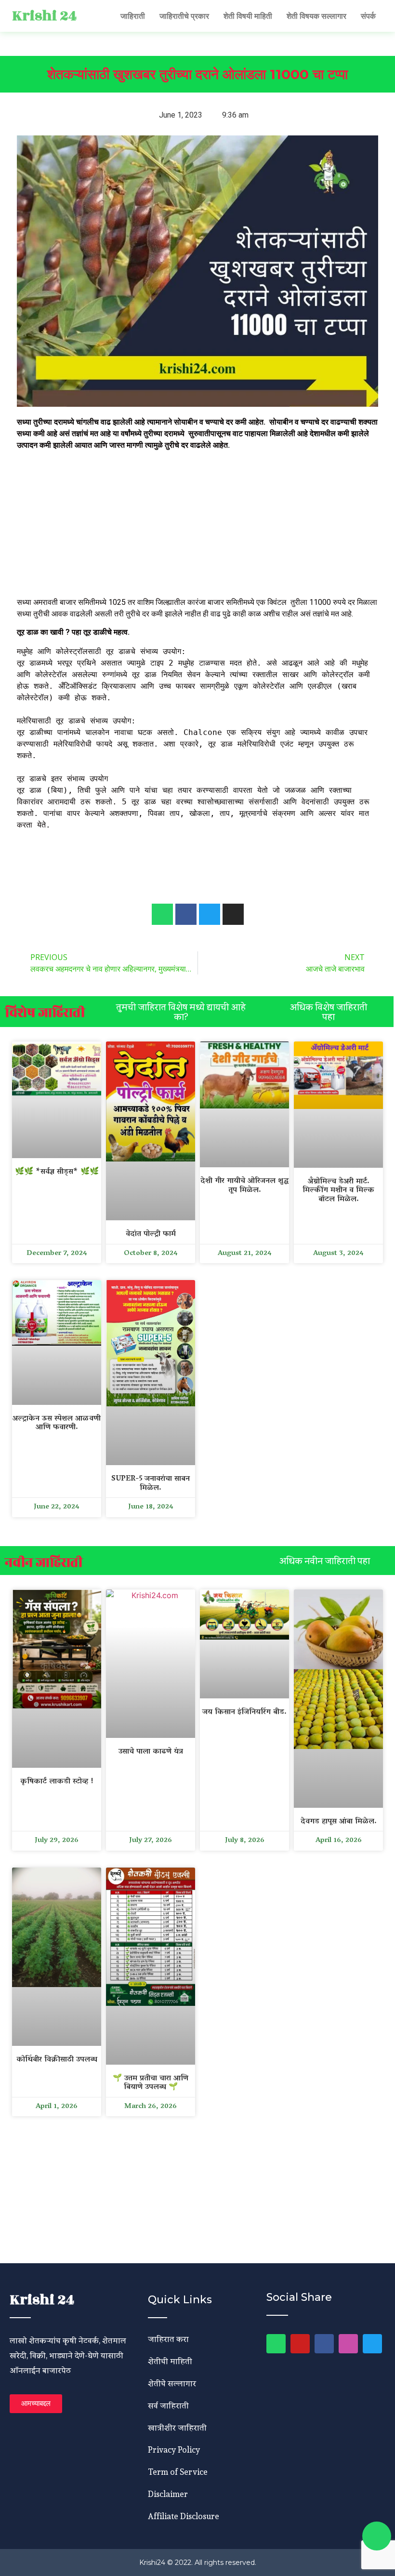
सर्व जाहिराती (168, 2405)
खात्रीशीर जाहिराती (177, 2427)
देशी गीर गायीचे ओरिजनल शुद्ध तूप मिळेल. (244, 1186)
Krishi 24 (44, 16)
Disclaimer (168, 2494)
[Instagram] (348, 2344)
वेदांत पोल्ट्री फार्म (151, 1234)
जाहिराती (133, 16)
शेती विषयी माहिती (248, 16)
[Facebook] (324, 2344)
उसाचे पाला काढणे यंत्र (151, 1752)
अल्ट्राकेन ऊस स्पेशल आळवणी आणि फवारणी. (57, 1423)
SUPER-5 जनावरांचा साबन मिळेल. (151, 1484)
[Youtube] (300, 2344)
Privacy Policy (174, 2449)
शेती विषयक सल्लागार (316, 16)
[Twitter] (372, 2344)
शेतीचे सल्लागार (172, 2383)
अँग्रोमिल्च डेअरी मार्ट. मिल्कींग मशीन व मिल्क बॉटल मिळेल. (338, 1191)
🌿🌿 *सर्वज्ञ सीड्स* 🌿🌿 (57, 1172)
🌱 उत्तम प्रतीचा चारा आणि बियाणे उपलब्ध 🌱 (151, 2083)
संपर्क (368, 16)
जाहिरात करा (168, 2339)
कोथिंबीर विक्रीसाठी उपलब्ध (57, 2060)
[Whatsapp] (162, 914)
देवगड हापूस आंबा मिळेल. (339, 1822)
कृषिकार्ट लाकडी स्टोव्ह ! (57, 1782)
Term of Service (178, 2472)
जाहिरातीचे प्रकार (184, 16)
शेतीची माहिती (170, 2361)
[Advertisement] (197, 525)
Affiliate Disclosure (184, 2516)
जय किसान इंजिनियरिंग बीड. (244, 1712)
